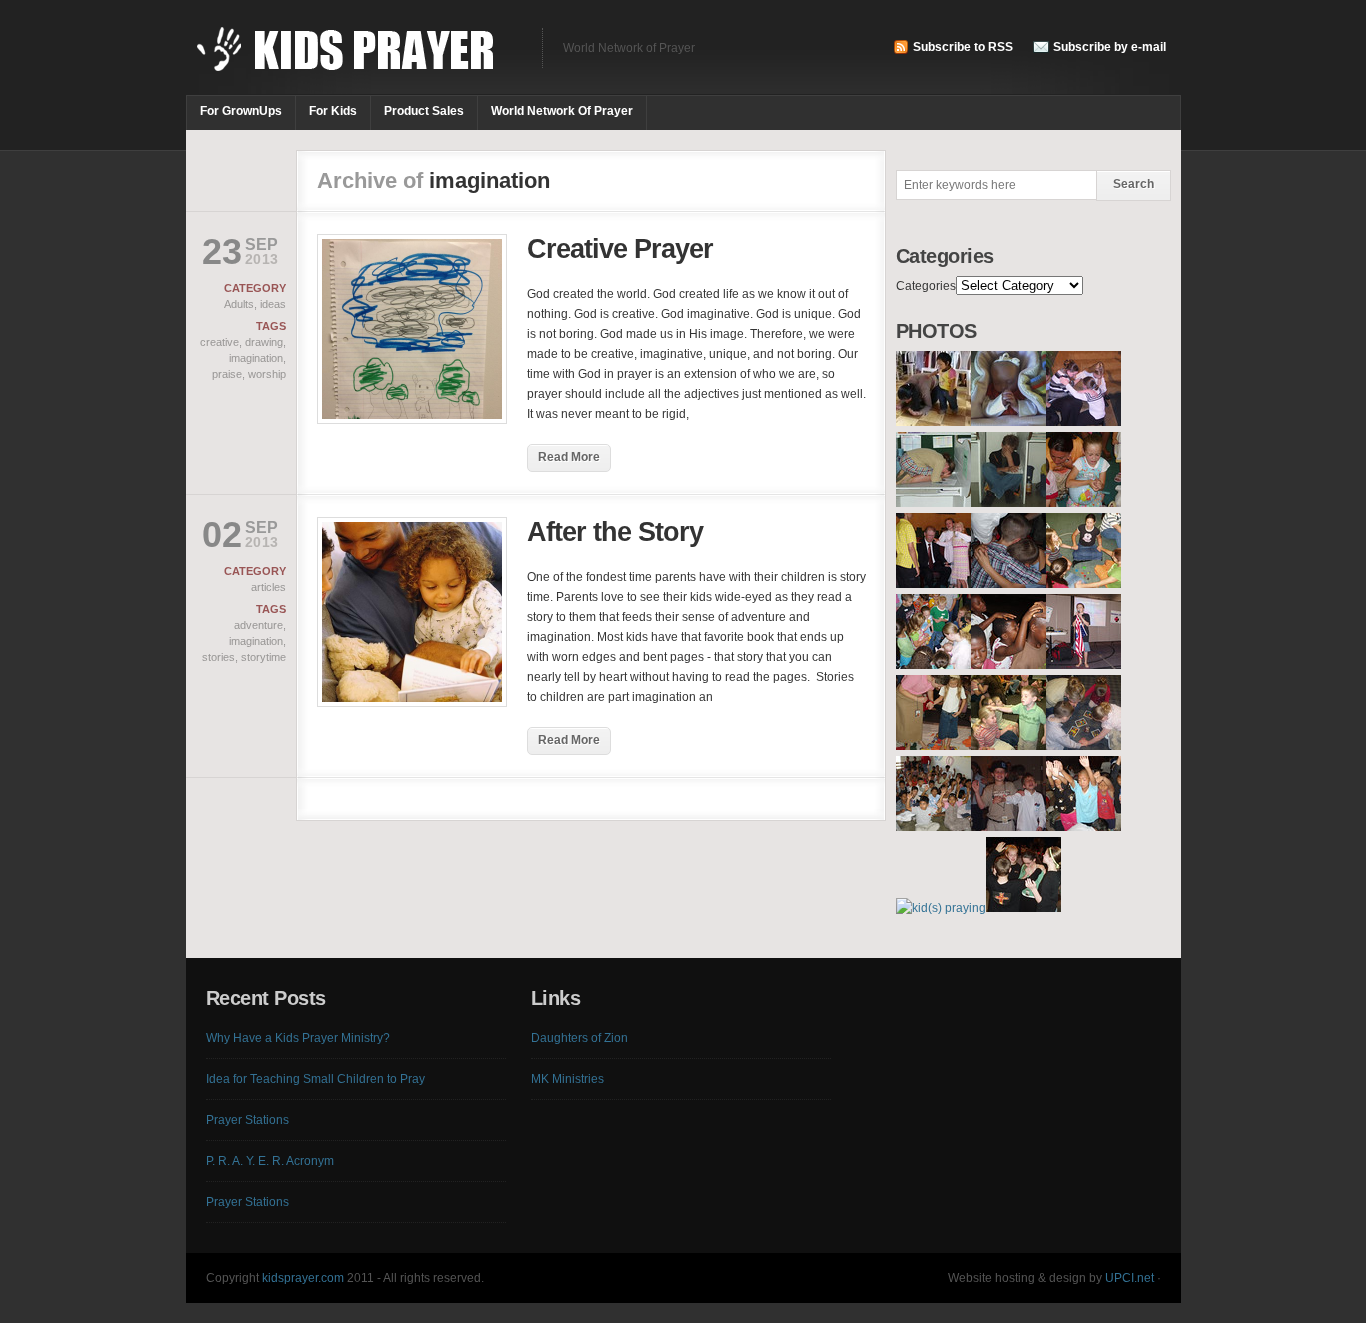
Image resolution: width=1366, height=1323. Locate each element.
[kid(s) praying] (933, 422)
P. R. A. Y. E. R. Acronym (270, 1161)
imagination (256, 358)
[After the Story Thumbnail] (412, 703)
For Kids (333, 111)
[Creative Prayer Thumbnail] (412, 420)
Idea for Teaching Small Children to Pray (315, 1079)
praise (227, 374)
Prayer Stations (247, 1120)
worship (267, 374)
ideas (273, 304)
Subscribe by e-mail (1109, 47)
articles (268, 587)
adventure (258, 625)
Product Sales (424, 111)
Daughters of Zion (579, 1038)
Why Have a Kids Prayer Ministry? (298, 1038)
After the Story (615, 532)
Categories (926, 286)
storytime (263, 657)
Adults (239, 304)
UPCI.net (1129, 1278)
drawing (264, 342)
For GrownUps (241, 111)
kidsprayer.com (303, 1278)
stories (218, 657)
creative (219, 342)
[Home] (354, 60)
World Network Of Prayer (562, 111)
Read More (569, 457)
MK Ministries (567, 1079)
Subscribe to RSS (963, 47)
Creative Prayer (620, 249)
